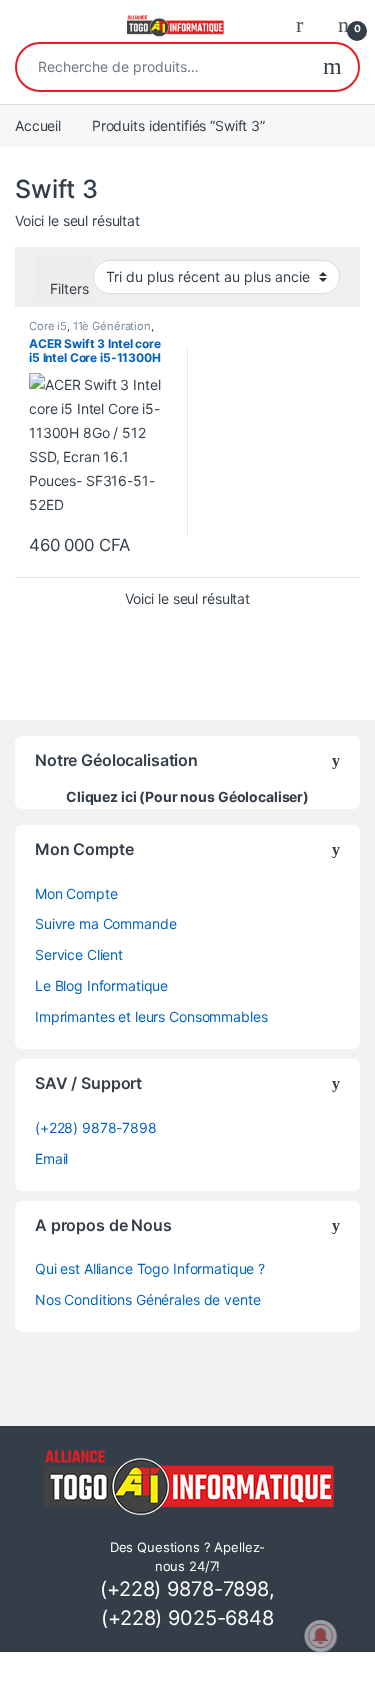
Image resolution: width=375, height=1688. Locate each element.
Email (51, 1158)
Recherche (332, 67)
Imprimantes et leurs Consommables (151, 1016)
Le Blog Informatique (101, 985)
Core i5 (48, 326)
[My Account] (307, 24)
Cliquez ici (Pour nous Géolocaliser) (187, 796)
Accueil (38, 125)
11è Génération (112, 326)
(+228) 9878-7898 (96, 1127)
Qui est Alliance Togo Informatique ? (150, 1268)
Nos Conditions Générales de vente (147, 1299)
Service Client (79, 954)
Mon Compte (76, 893)
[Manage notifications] (321, 1636)
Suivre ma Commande (105, 923)
